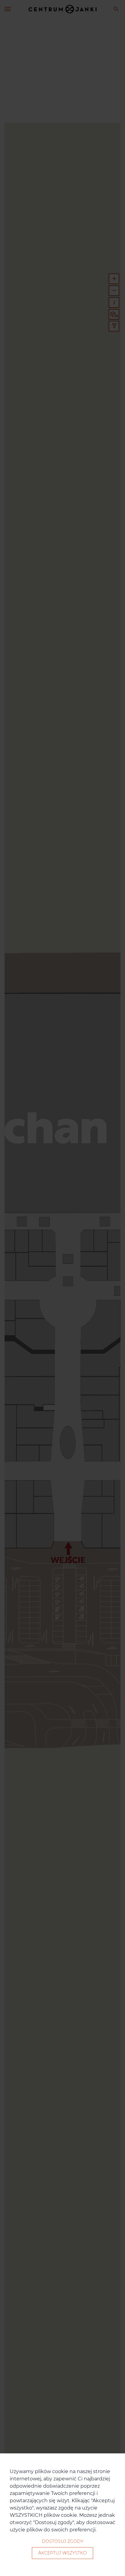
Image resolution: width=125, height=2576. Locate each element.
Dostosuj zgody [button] (63, 2541)
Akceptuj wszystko (62, 2553)
